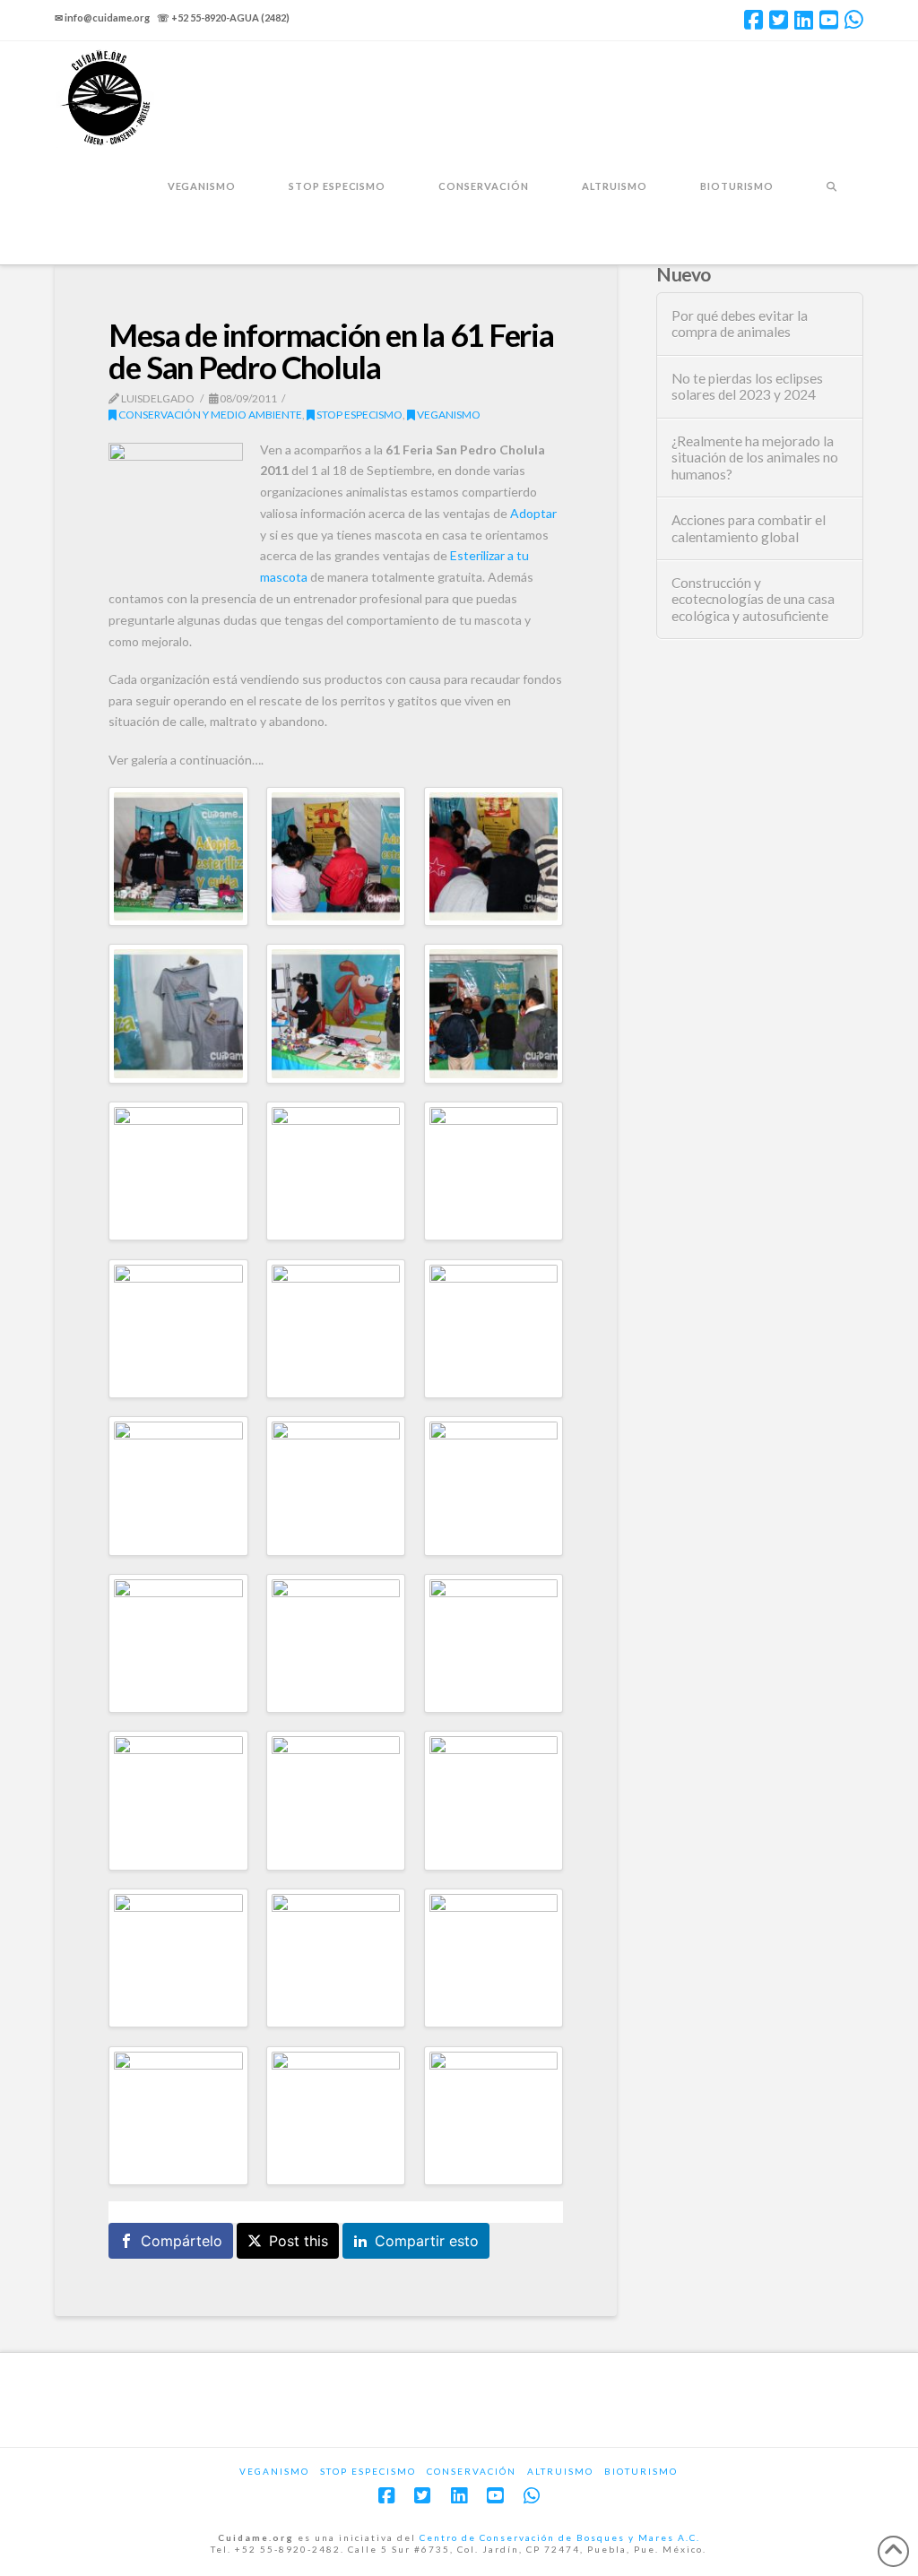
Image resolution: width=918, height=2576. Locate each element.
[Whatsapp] (854, 20)
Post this (299, 2241)
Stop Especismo (359, 415)
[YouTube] (829, 20)
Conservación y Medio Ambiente (209, 415)
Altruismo (560, 2471)
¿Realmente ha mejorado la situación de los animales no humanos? (755, 458)
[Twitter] (779, 20)
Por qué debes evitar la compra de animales (740, 324)
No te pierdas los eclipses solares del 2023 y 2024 (747, 387)
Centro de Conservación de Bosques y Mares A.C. (560, 2537)
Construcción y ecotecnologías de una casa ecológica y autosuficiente (753, 599)
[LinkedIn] (804, 20)
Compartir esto (427, 2241)
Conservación (472, 2471)
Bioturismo (641, 2471)
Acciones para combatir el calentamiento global (749, 528)
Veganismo (448, 415)
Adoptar (533, 513)
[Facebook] (753, 20)
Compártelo (182, 2241)
